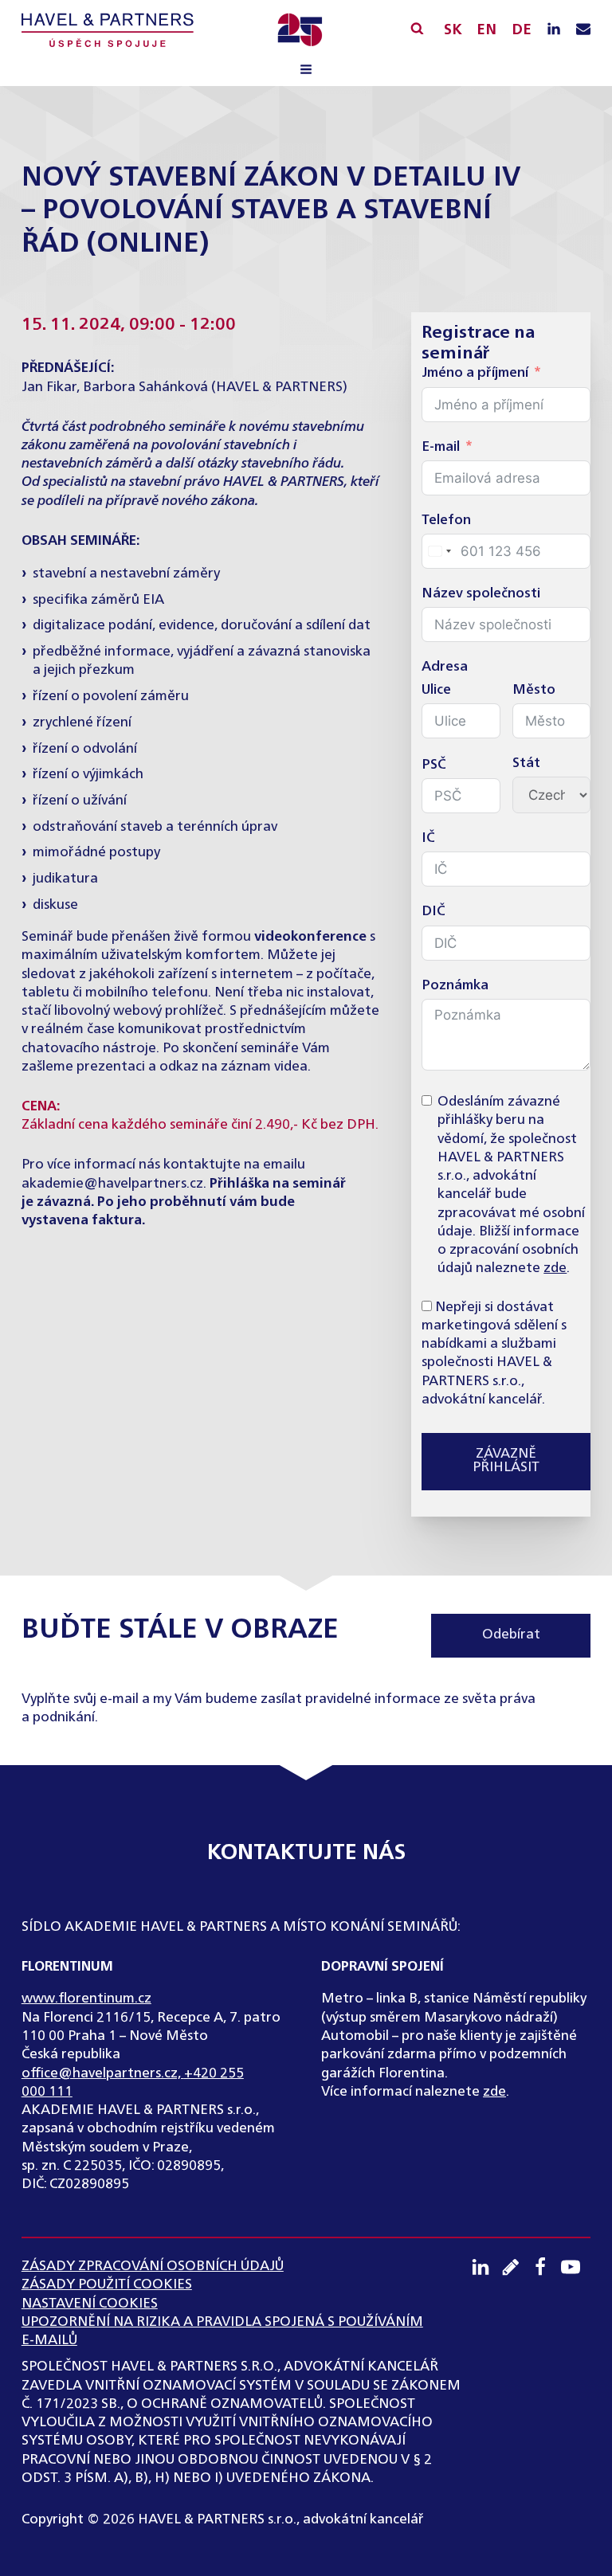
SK (453, 30)
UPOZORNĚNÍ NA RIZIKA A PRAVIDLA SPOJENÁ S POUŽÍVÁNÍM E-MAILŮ (222, 2331)
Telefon (446, 521)
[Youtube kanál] (576, 2267)
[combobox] (439, 551)
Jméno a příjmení (475, 373)
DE (522, 30)
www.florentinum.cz (86, 1999)
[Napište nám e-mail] (583, 30)
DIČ (433, 912)
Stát (526, 763)
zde (555, 1268)
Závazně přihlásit (506, 1461)
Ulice (436, 690)
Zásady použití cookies (107, 2285)
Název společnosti (481, 594)
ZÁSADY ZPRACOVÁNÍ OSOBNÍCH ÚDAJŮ (153, 2267)
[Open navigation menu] (306, 71)
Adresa (445, 667)
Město (534, 690)
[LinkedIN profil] (554, 30)
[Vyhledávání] (417, 28)
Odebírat (511, 1635)
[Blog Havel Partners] (516, 2267)
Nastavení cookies (90, 2304)
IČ (428, 838)
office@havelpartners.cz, (103, 2074)
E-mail (441, 447)
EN (486, 30)
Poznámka (455, 986)
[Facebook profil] (546, 2267)
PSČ (434, 765)
